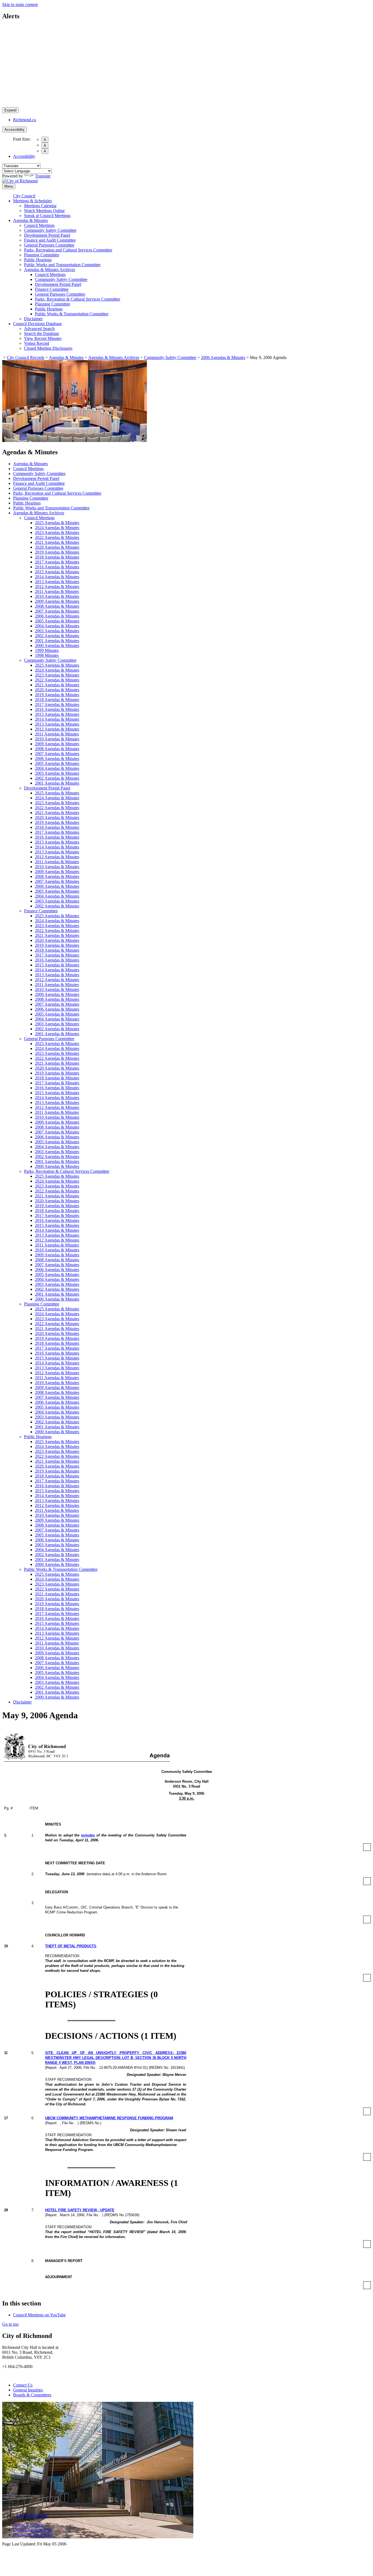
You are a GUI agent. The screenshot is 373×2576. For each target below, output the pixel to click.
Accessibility (14, 130)
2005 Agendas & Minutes (57, 621)
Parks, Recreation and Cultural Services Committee (68, 250)
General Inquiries (28, 2390)
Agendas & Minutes (30, 220)
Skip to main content (20, 5)
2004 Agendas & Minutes (57, 626)
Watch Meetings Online (44, 211)
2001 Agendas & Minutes (57, 641)
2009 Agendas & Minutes (57, 601)
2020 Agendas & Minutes (57, 547)
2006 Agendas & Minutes (223, 357)
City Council (24, 196)
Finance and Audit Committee (50, 240)
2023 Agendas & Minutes (57, 532)
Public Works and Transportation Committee (62, 265)
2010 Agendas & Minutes (57, 596)
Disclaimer (33, 319)
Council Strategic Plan (32, 2530)
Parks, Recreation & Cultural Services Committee (78, 299)
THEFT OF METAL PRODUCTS (71, 1946)
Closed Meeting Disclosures (48, 348)
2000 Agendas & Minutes (57, 646)
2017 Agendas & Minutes (57, 562)
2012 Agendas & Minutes (57, 587)
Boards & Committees (32, 2395)
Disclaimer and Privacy (33, 2535)
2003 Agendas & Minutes (57, 631)
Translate (43, 176)
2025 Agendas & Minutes (57, 523)
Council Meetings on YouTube (39, 2315)
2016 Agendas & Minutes (57, 567)
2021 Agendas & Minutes (57, 542)
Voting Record (37, 343)
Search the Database (42, 333)
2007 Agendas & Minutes (57, 611)
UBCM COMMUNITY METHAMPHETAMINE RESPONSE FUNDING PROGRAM (109, 2118)
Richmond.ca (25, 120)
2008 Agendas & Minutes (57, 606)
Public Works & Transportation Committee (72, 314)
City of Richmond (32, 2516)
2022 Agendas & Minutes (57, 537)
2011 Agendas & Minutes (57, 591)
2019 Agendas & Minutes (57, 552)
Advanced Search (39, 329)
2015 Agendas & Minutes (57, 572)
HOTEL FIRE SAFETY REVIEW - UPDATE (80, 2210)
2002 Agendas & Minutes (57, 636)
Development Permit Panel (47, 235)
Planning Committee (42, 255)
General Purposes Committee (49, 245)
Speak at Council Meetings (47, 216)
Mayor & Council (28, 2525)
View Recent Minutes (43, 338)
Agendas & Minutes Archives (50, 270)
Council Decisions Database (37, 324)
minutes (88, 1835)
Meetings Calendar (40, 206)
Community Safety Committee (50, 230)
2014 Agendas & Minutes (57, 577)
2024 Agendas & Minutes (57, 528)
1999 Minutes (47, 650)
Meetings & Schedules (32, 201)
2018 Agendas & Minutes (57, 557)
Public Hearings (38, 260)
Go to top (10, 2324)
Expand (10, 110)
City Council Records (26, 357)
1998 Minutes (47, 655)
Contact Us (23, 2385)
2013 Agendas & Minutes (57, 582)
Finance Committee (52, 289)
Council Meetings (39, 225)
